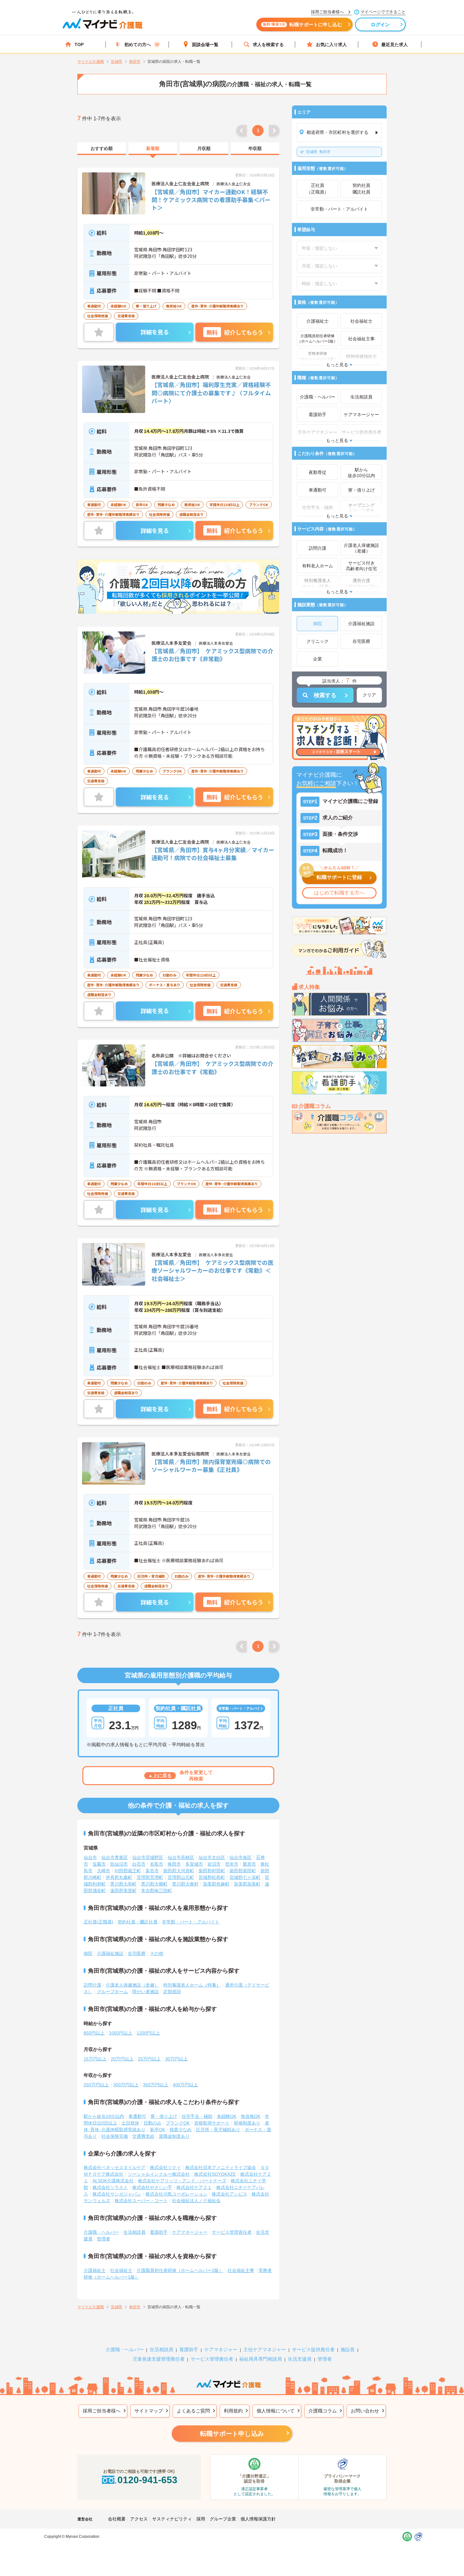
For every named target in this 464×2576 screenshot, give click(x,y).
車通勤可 (137, 2116)
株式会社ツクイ (165, 2167)
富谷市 (152, 1871)
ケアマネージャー (190, 2232)
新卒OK (158, 2130)
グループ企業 (223, 2519)
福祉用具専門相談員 (261, 2359)
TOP (79, 45)
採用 (201, 2519)
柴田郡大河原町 (179, 1871)
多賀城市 (194, 1864)
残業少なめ (181, 2130)
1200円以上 (148, 2033)
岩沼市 (214, 1864)
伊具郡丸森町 (119, 1877)
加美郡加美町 (247, 1884)
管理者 (104, 2239)
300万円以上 (126, 2085)
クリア (369, 695)
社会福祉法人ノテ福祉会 (196, 2201)
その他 (157, 1953)
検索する (325, 695)
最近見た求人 (395, 45)
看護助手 (159, 2232)
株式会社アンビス (229, 2194)
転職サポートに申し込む (303, 24)
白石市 (139, 1864)
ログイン (381, 24)
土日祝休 (130, 2123)
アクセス (139, 2519)
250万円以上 (96, 2085)
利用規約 (233, 2411)
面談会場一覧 (205, 45)
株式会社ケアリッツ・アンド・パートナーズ (182, 2181)
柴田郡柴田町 (243, 1871)
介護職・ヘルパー (101, 2232)
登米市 (232, 1864)
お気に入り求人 (331, 45)
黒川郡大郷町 (154, 1884)
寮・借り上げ (164, 2116)
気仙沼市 (119, 1864)
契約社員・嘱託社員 (138, 1922)
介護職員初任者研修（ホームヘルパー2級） (180, 2270)
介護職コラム (323, 2411)
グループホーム (112, 1992)
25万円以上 (149, 2059)
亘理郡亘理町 (150, 1877)
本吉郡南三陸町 (157, 1891)
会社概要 (117, 2519)
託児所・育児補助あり (218, 2130)
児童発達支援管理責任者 (159, 2359)
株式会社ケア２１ (194, 2187)
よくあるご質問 (193, 2411)
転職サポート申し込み (232, 2434)
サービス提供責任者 (313, 2349)
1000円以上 (121, 2033)
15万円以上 (95, 2059)
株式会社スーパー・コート (141, 2201)
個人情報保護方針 (258, 2519)
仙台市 (90, 1857)
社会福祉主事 (241, 2270)
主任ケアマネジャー (265, 2349)
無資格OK (251, 2116)
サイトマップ (149, 2411)
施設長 (348, 2349)
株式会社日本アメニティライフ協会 (221, 2167)
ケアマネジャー (221, 2349)
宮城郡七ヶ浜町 (245, 1877)
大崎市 (104, 1871)
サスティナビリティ (172, 2519)
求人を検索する (268, 45)
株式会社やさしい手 (152, 2187)
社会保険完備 (115, 2136)
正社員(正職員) (98, 1922)
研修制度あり (247, 2123)
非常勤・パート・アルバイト (191, 1922)
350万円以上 (156, 2085)
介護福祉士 (95, 2270)
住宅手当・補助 (197, 2116)
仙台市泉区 (241, 1857)
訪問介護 (92, 1985)
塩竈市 (99, 1864)
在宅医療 (137, 1953)
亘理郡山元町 (181, 1877)
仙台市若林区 (181, 1857)
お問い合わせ (365, 2411)
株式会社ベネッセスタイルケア (115, 2167)
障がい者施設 (146, 1992)
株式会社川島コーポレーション (176, 2194)
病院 (88, 1953)
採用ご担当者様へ (102, 2411)
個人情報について (276, 2411)
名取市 (157, 1864)
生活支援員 (300, 2359)
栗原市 (249, 1864)
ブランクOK (178, 2123)
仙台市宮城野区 (148, 1857)
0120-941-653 (147, 2480)
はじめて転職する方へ (339, 893)
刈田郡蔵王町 (128, 1871)
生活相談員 (134, 2232)
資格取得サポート (212, 2123)
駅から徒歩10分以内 (104, 2116)
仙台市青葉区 (115, 1857)
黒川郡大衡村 (185, 1884)
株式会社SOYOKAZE (215, 2174)
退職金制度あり (174, 2136)
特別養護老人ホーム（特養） (192, 1985)
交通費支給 (143, 2136)
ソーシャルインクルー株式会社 (159, 2174)
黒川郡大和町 (123, 1884)
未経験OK (227, 2116)
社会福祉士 (121, 2270)
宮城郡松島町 (212, 1877)
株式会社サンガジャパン (117, 2194)
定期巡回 (172, 1992)
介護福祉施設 (110, 1953)
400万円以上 (185, 2085)
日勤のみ (152, 2123)
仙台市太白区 (212, 1857)
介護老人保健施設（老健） (132, 1985)
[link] (102, 149)
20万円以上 (122, 2059)
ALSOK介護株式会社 (113, 2181)
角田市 (318, 152)
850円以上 (94, 2033)
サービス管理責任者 (232, 2232)
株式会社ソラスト (110, 2187)
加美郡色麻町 (216, 1884)
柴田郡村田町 (212, 1871)
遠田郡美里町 (123, 1891)
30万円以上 (176, 2059)
